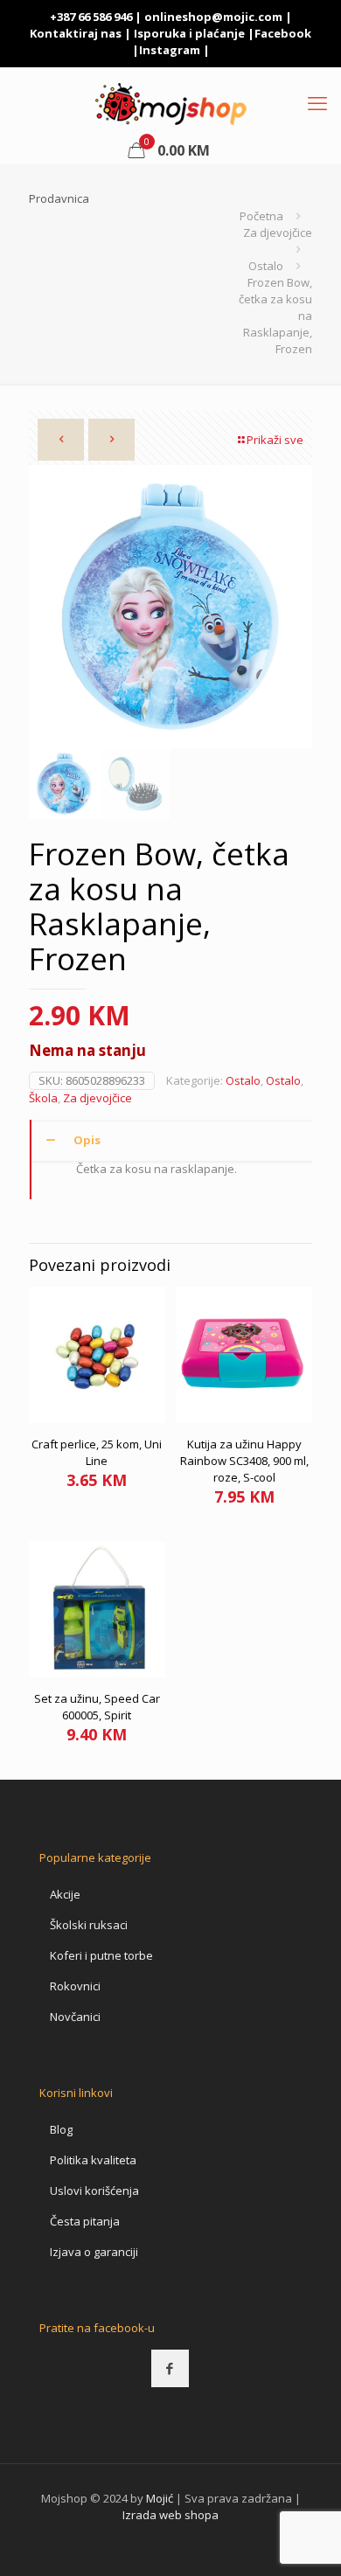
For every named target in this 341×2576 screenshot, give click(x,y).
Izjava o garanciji (94, 2252)
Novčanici (75, 2017)
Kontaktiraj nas (76, 33)
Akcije (65, 1894)
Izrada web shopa (170, 2515)
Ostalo (266, 266)
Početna (261, 216)
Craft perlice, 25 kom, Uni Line (97, 1452)
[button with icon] (170, 2368)
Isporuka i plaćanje (189, 33)
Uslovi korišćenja (94, 2191)
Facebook (283, 33)
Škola (43, 1098)
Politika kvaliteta (93, 2160)
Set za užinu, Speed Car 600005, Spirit (97, 1707)
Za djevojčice (278, 233)
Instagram (170, 50)
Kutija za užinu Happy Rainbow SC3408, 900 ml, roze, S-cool (244, 1461)
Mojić (160, 2498)
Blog (61, 2129)
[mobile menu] (317, 102)
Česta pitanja (85, 2221)
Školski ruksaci (89, 1925)
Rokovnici (75, 1986)
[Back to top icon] (305, 2540)
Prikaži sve (275, 440)
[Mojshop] (170, 102)
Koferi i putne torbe (101, 1955)
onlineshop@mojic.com (213, 17)
